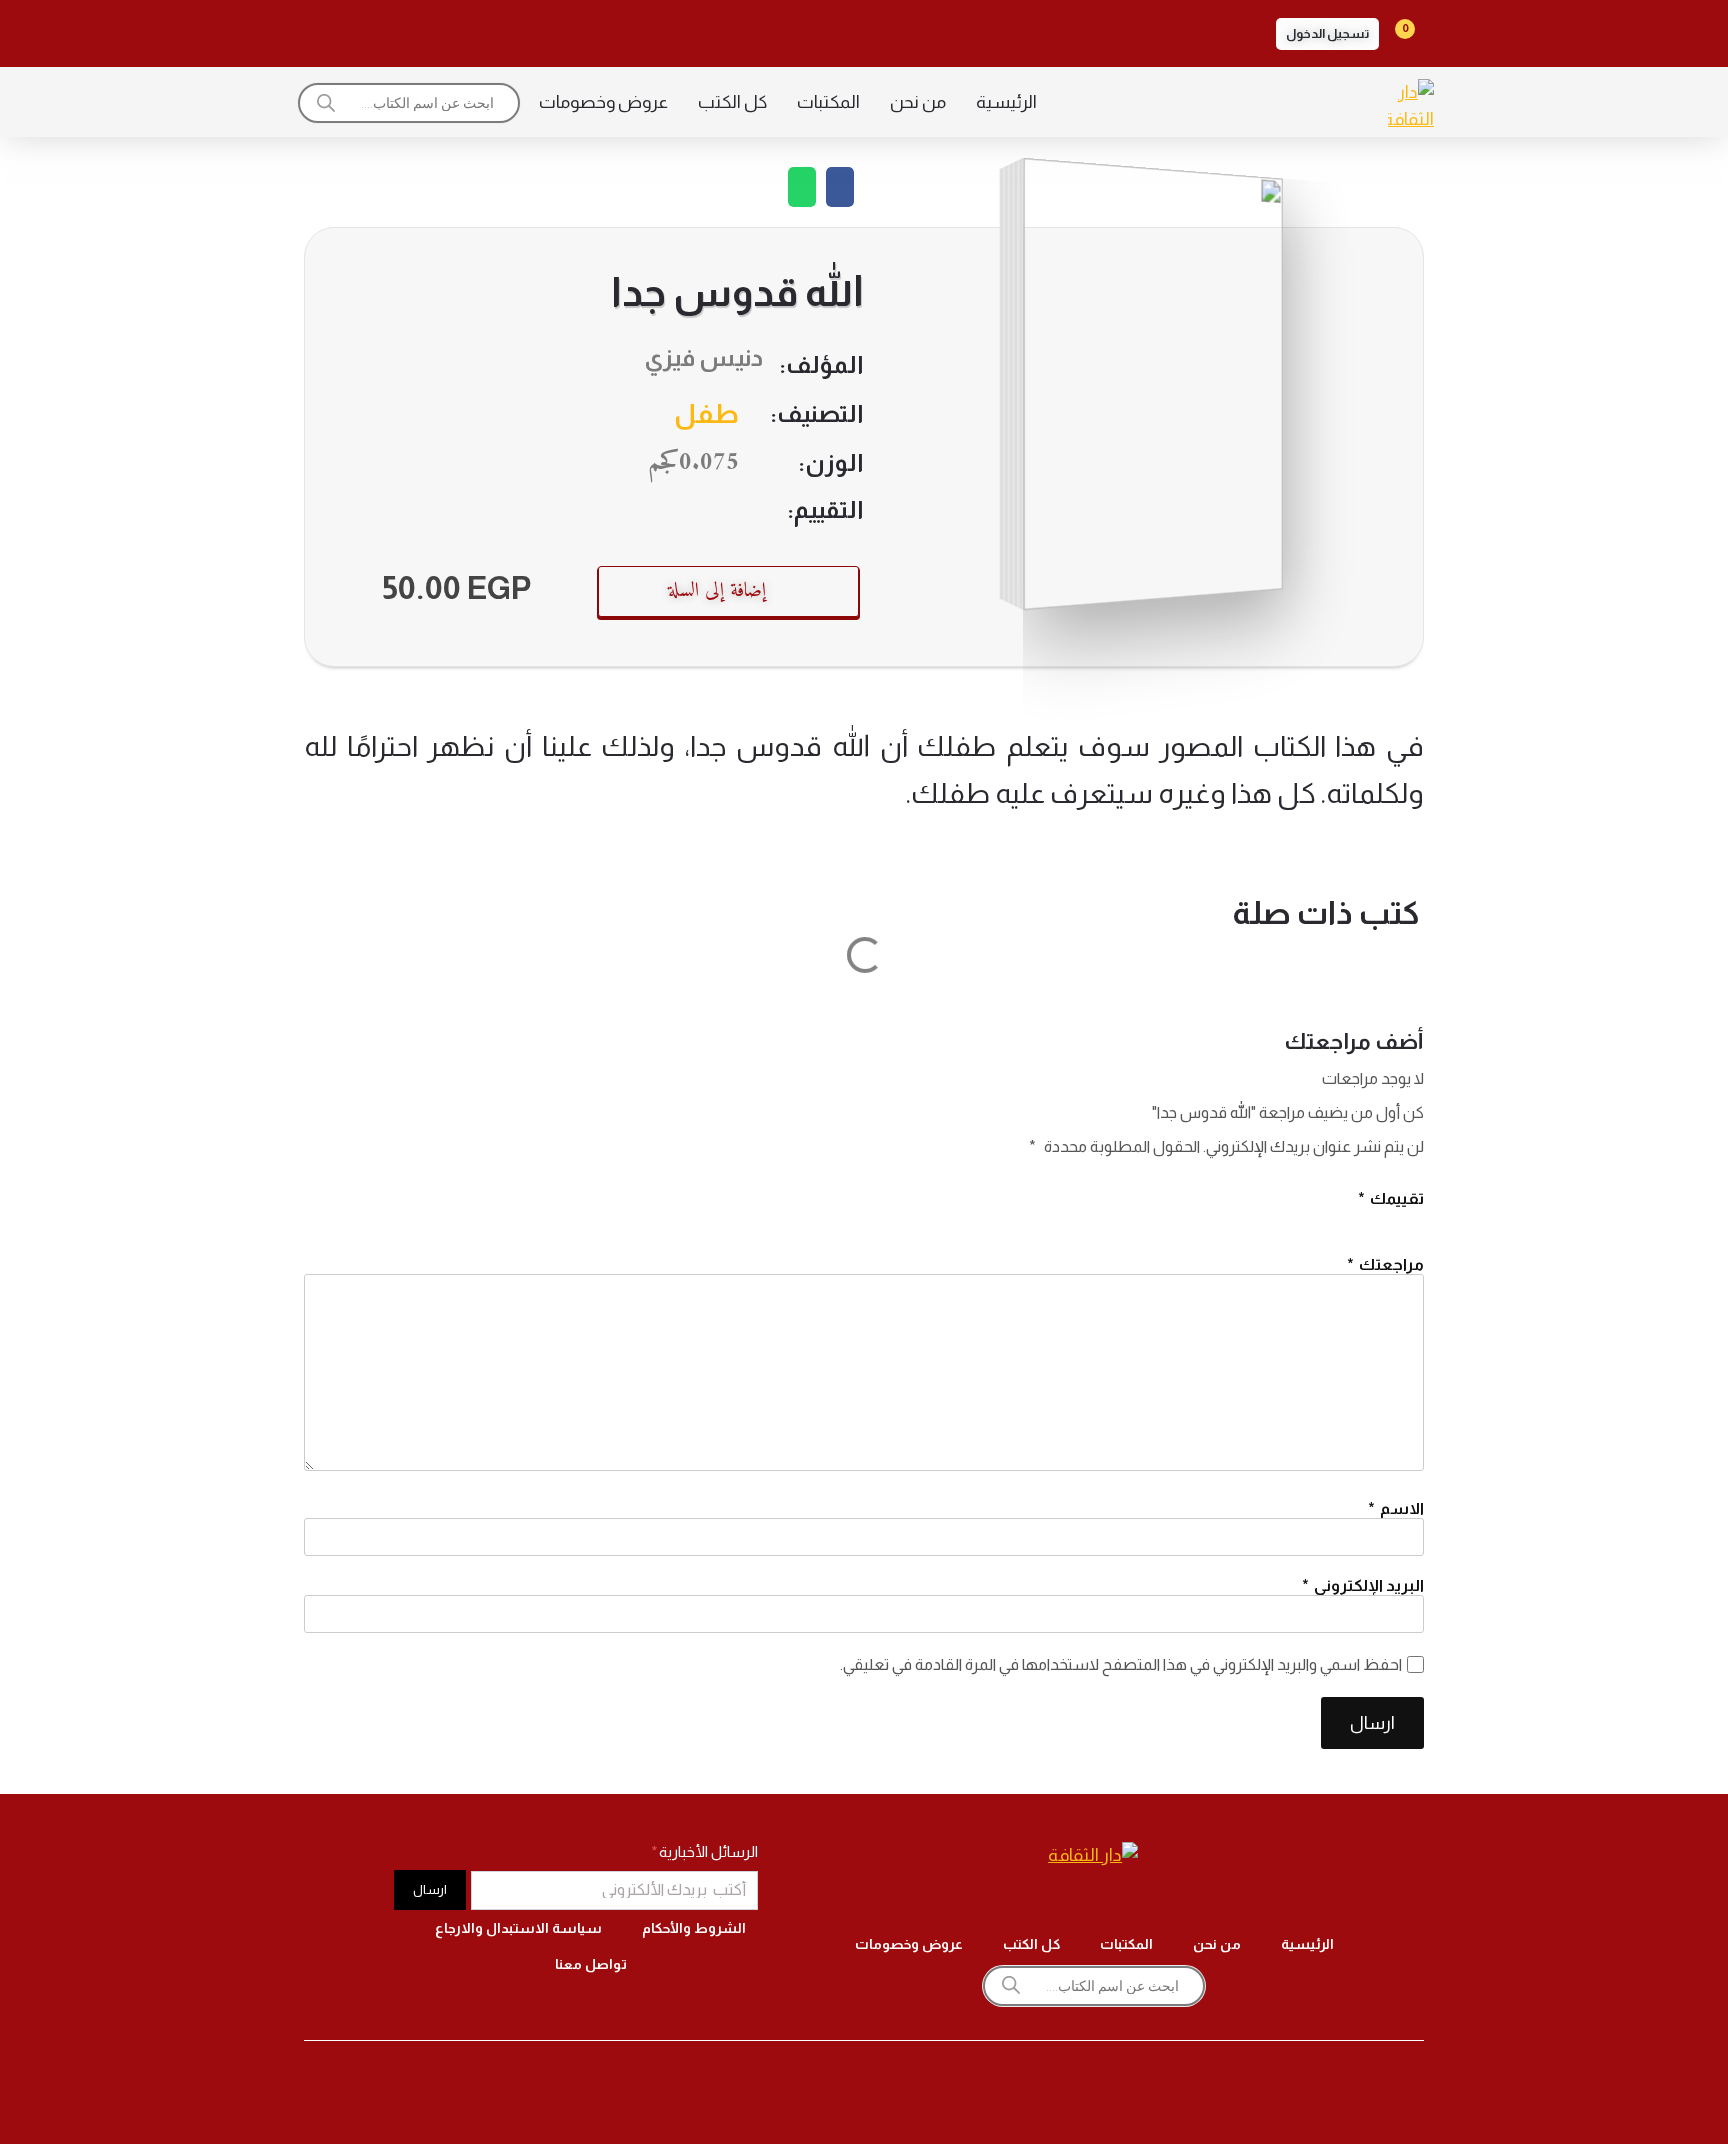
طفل (706, 414)
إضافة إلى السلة (717, 591)
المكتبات (828, 102)
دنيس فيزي (703, 357)
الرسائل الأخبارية (707, 1851)
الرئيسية (1006, 102)
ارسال (1372, 1723)
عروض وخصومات (603, 102)
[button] (1327, 34)
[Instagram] (492, 30)
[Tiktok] (436, 30)
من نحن (918, 102)
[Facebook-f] (548, 30)
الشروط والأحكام (694, 1928)
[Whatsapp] (324, 30)
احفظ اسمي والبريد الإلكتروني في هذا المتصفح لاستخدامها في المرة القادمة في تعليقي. (1121, 1664)
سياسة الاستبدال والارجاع (518, 1928)
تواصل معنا (591, 1964)
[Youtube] (380, 30)
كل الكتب (732, 102)
